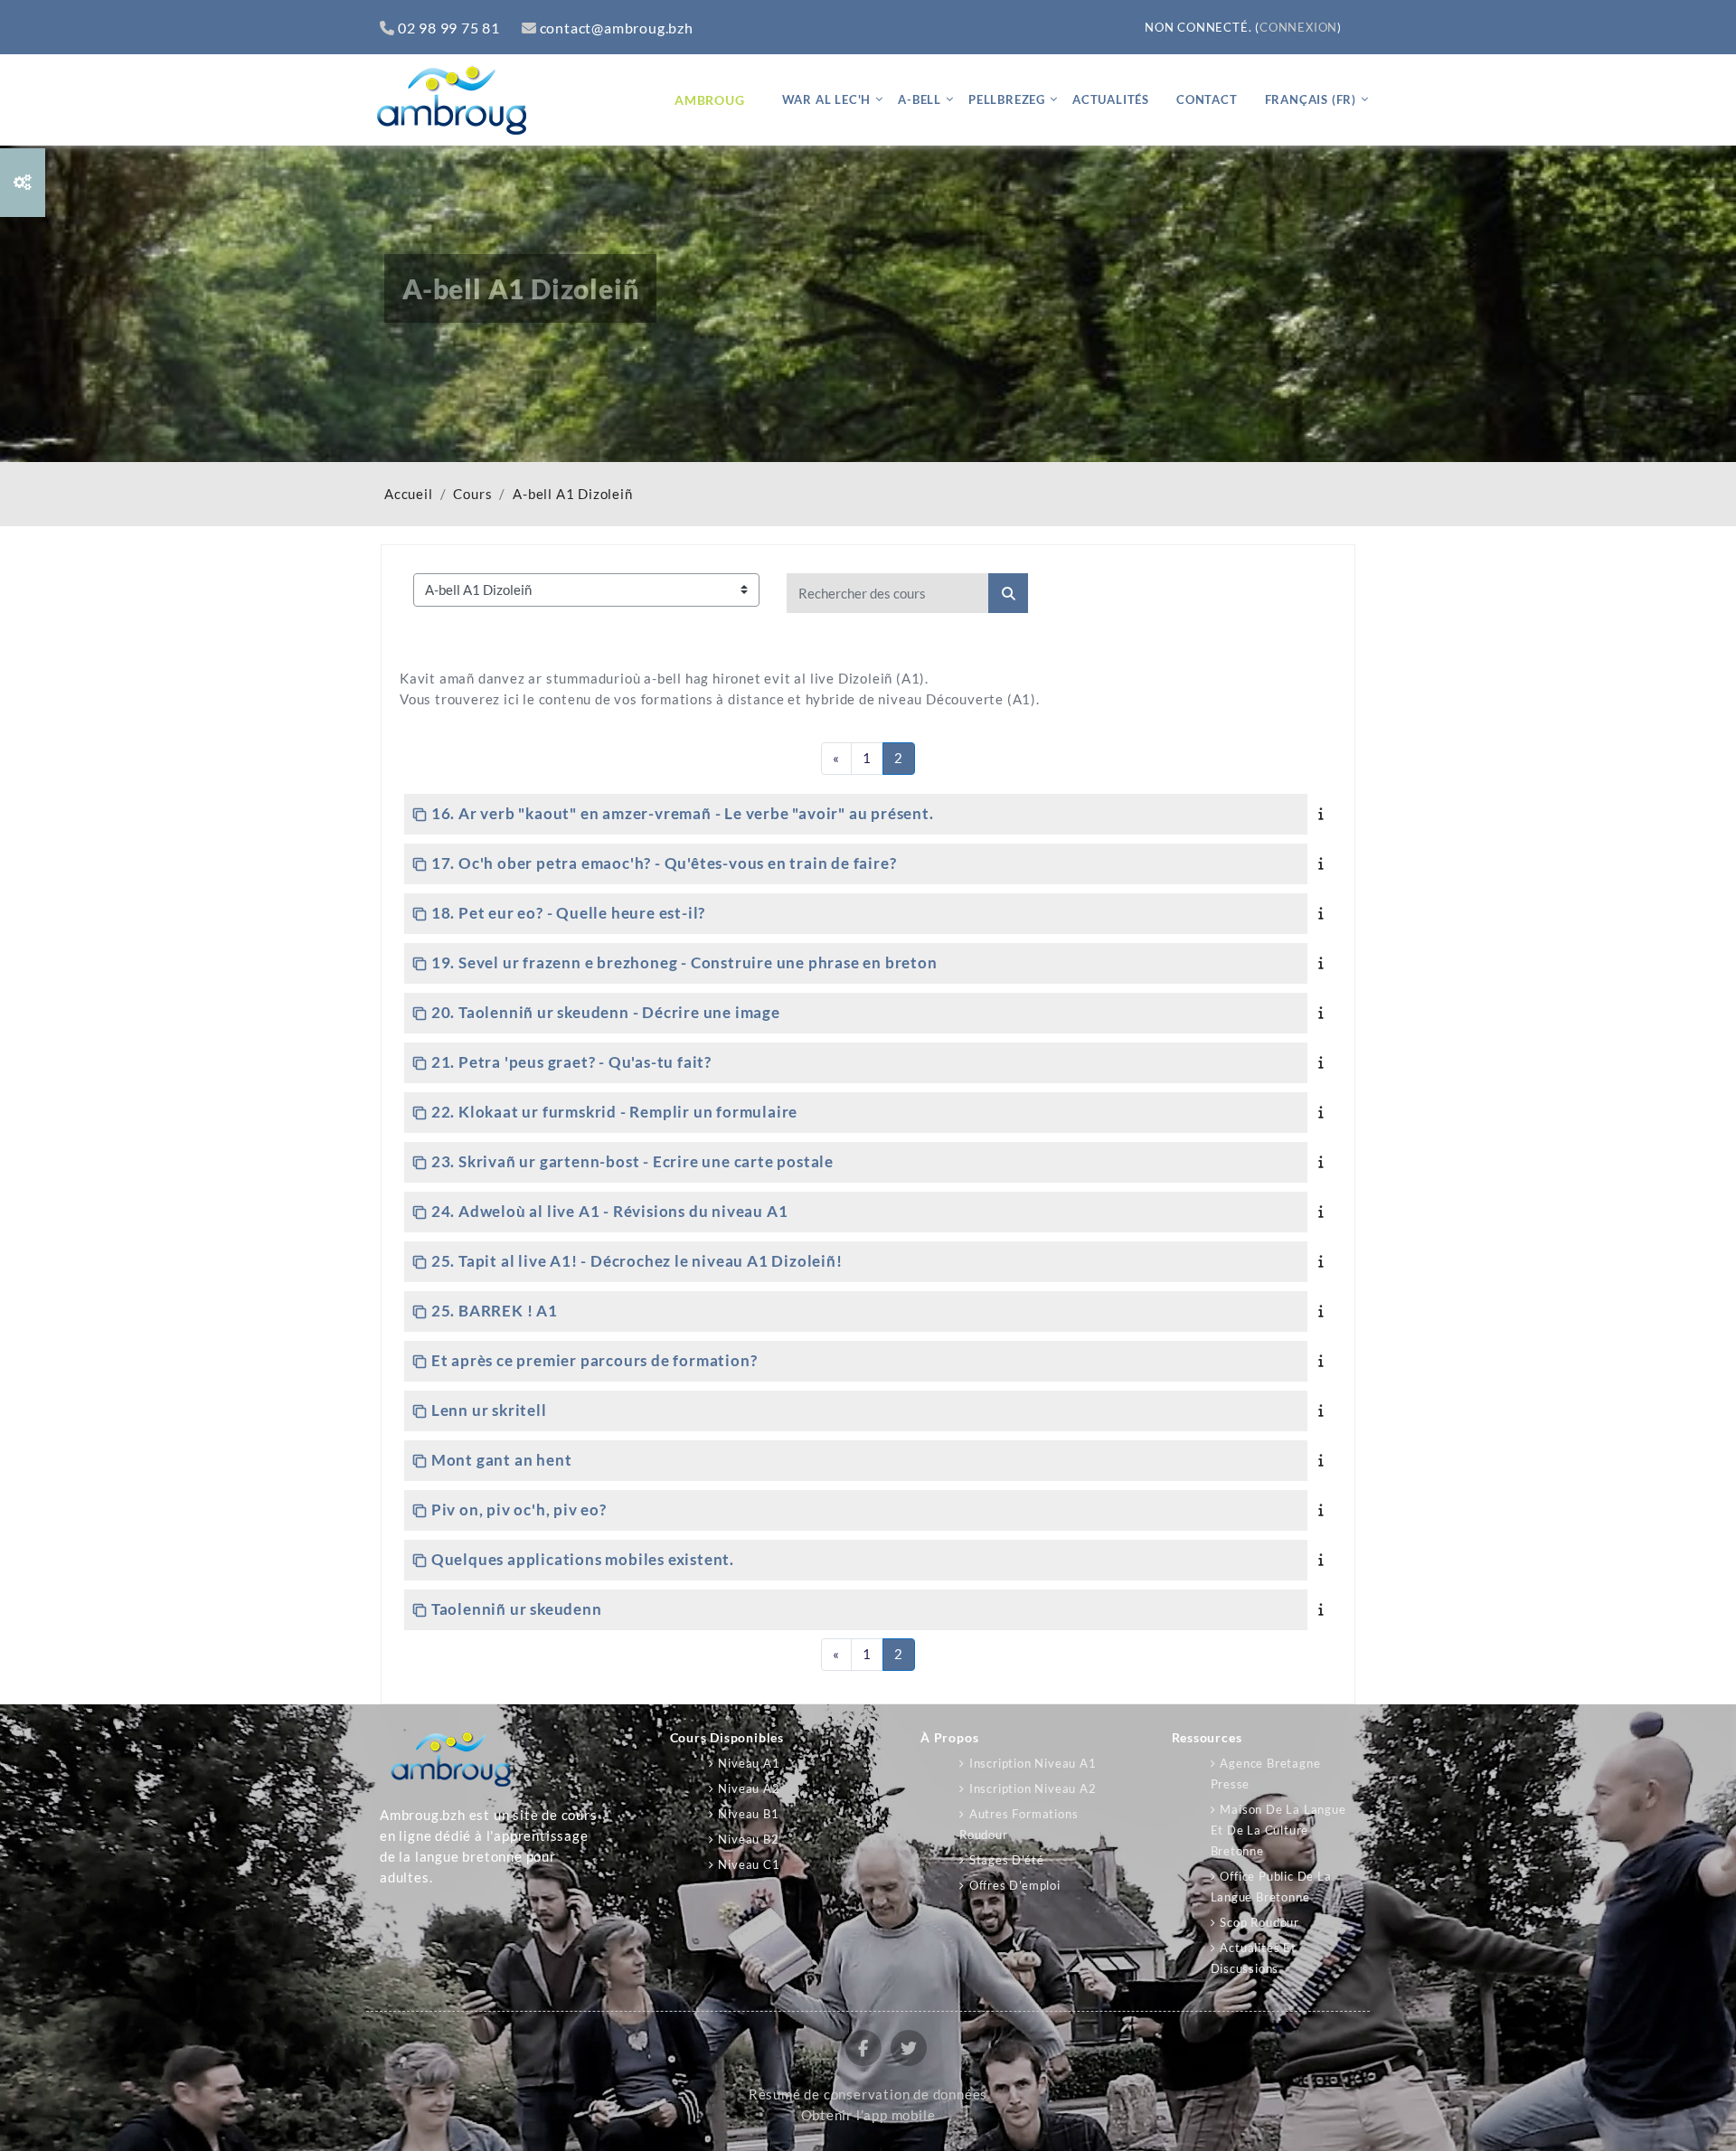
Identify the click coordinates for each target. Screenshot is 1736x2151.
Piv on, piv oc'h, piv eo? (519, 1509)
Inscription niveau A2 (1033, 1788)
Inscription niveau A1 (1033, 1763)
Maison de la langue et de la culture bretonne (1278, 1830)
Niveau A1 (749, 1763)
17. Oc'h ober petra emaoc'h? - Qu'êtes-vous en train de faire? (664, 863)
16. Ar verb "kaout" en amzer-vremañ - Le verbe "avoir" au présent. (683, 813)
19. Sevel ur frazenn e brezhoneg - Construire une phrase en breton (684, 962)
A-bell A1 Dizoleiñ (572, 494)
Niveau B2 (748, 1839)
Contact (1207, 99)
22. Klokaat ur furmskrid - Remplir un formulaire (614, 1112)
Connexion (1298, 27)
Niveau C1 (749, 1864)
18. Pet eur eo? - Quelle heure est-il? (568, 913)
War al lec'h (827, 99)
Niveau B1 (748, 1814)
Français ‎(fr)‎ (1311, 99)
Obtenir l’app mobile (868, 2115)
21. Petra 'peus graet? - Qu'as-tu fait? (571, 1062)
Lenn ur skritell (489, 1410)
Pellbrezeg (1007, 99)
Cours (472, 494)
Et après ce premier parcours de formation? (594, 1360)
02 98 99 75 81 (449, 28)
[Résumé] (1324, 813)
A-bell (920, 99)
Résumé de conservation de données (868, 2094)
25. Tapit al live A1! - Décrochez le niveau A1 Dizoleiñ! (637, 1261)
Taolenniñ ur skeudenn (517, 1609)
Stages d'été (1006, 1860)
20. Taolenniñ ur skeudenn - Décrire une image (606, 1012)
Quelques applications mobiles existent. (583, 1559)
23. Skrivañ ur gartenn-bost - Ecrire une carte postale (632, 1161)
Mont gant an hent (501, 1460)
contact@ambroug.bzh (617, 28)
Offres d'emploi (1015, 1885)
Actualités (1111, 99)
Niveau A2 (749, 1788)
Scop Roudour (1260, 1922)
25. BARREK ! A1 (495, 1311)
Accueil (409, 494)
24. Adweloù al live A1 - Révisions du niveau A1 (609, 1211)
